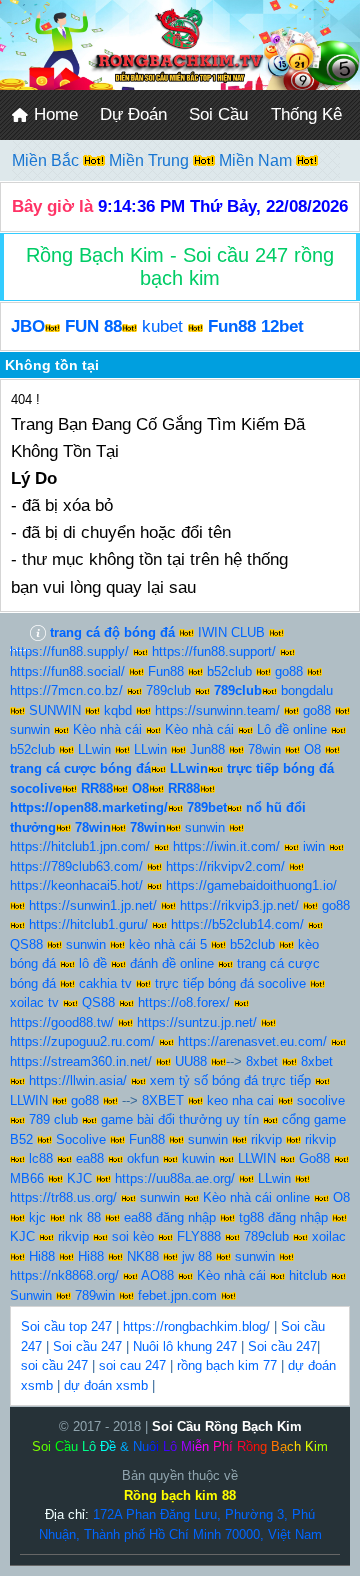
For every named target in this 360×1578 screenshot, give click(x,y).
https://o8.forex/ (184, 1002)
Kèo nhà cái (107, 729)
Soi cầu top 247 (66, 1326)
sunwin (30, 729)
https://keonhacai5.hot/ (76, 885)
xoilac (329, 1236)
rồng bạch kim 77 (227, 1365)
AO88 (157, 1275)
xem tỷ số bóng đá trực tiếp (230, 1080)
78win (264, 749)
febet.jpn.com (177, 1295)
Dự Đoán (133, 114)
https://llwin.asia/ (78, 1080)
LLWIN (29, 1100)
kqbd (118, 710)
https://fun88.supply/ (69, 651)
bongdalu (307, 690)
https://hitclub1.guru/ (88, 924)
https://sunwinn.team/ (217, 710)
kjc (37, 1217)
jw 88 (197, 1256)
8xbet (262, 1061)
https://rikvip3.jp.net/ (239, 905)
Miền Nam (257, 160)
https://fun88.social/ (67, 671)
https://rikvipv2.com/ (225, 866)
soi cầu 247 (54, 1365)
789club (168, 690)
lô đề (93, 963)
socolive (321, 1100)
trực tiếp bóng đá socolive (230, 983)
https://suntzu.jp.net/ (197, 1022)
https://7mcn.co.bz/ (66, 690)
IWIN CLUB (231, 632)
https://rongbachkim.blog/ (196, 1326)
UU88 (191, 1061)
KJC (79, 1178)
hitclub (308, 1275)
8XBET (163, 1100)
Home (53, 114)
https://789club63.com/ (76, 866)
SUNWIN (55, 710)
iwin (314, 846)
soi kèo (133, 1236)
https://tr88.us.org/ (63, 1197)
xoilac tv (34, 1002)
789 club (53, 1119)
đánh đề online (172, 963)
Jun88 (207, 749)
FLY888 (199, 1236)
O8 (312, 749)
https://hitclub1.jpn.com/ (80, 846)
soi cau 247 (132, 1365)
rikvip (266, 1139)
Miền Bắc (47, 160)
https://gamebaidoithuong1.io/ (251, 885)
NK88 (143, 1256)
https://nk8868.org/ (64, 1275)
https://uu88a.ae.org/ (175, 1178)
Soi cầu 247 (87, 1346)
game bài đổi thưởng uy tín (180, 1119)
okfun (143, 1158)
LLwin (94, 749)
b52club (229, 671)
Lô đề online (292, 729)
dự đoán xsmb (106, 1385)
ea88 (90, 1158)
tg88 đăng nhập (283, 1217)
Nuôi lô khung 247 (185, 1346)
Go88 (314, 1158)
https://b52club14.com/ (237, 924)
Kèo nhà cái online (256, 1197)
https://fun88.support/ (214, 651)
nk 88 (85, 1217)
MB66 (27, 1178)
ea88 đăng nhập (170, 1217)
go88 (289, 671)
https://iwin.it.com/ (226, 846)
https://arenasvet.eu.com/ (252, 1041)
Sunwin (31, 1295)
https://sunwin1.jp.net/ (93, 905)
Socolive (81, 1139)
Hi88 (42, 1256)
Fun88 (166, 671)
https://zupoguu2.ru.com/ (82, 1041)
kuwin (198, 1158)
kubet (162, 326)
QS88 (26, 944)
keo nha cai (240, 1100)
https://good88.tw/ (62, 1022)
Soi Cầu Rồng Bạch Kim (227, 1426)
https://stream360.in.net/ (81, 1061)
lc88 (41, 1158)
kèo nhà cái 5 (168, 944)
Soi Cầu (218, 114)
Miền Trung (151, 160)
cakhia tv (105, 983)
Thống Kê (306, 114)
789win (95, 1295)
